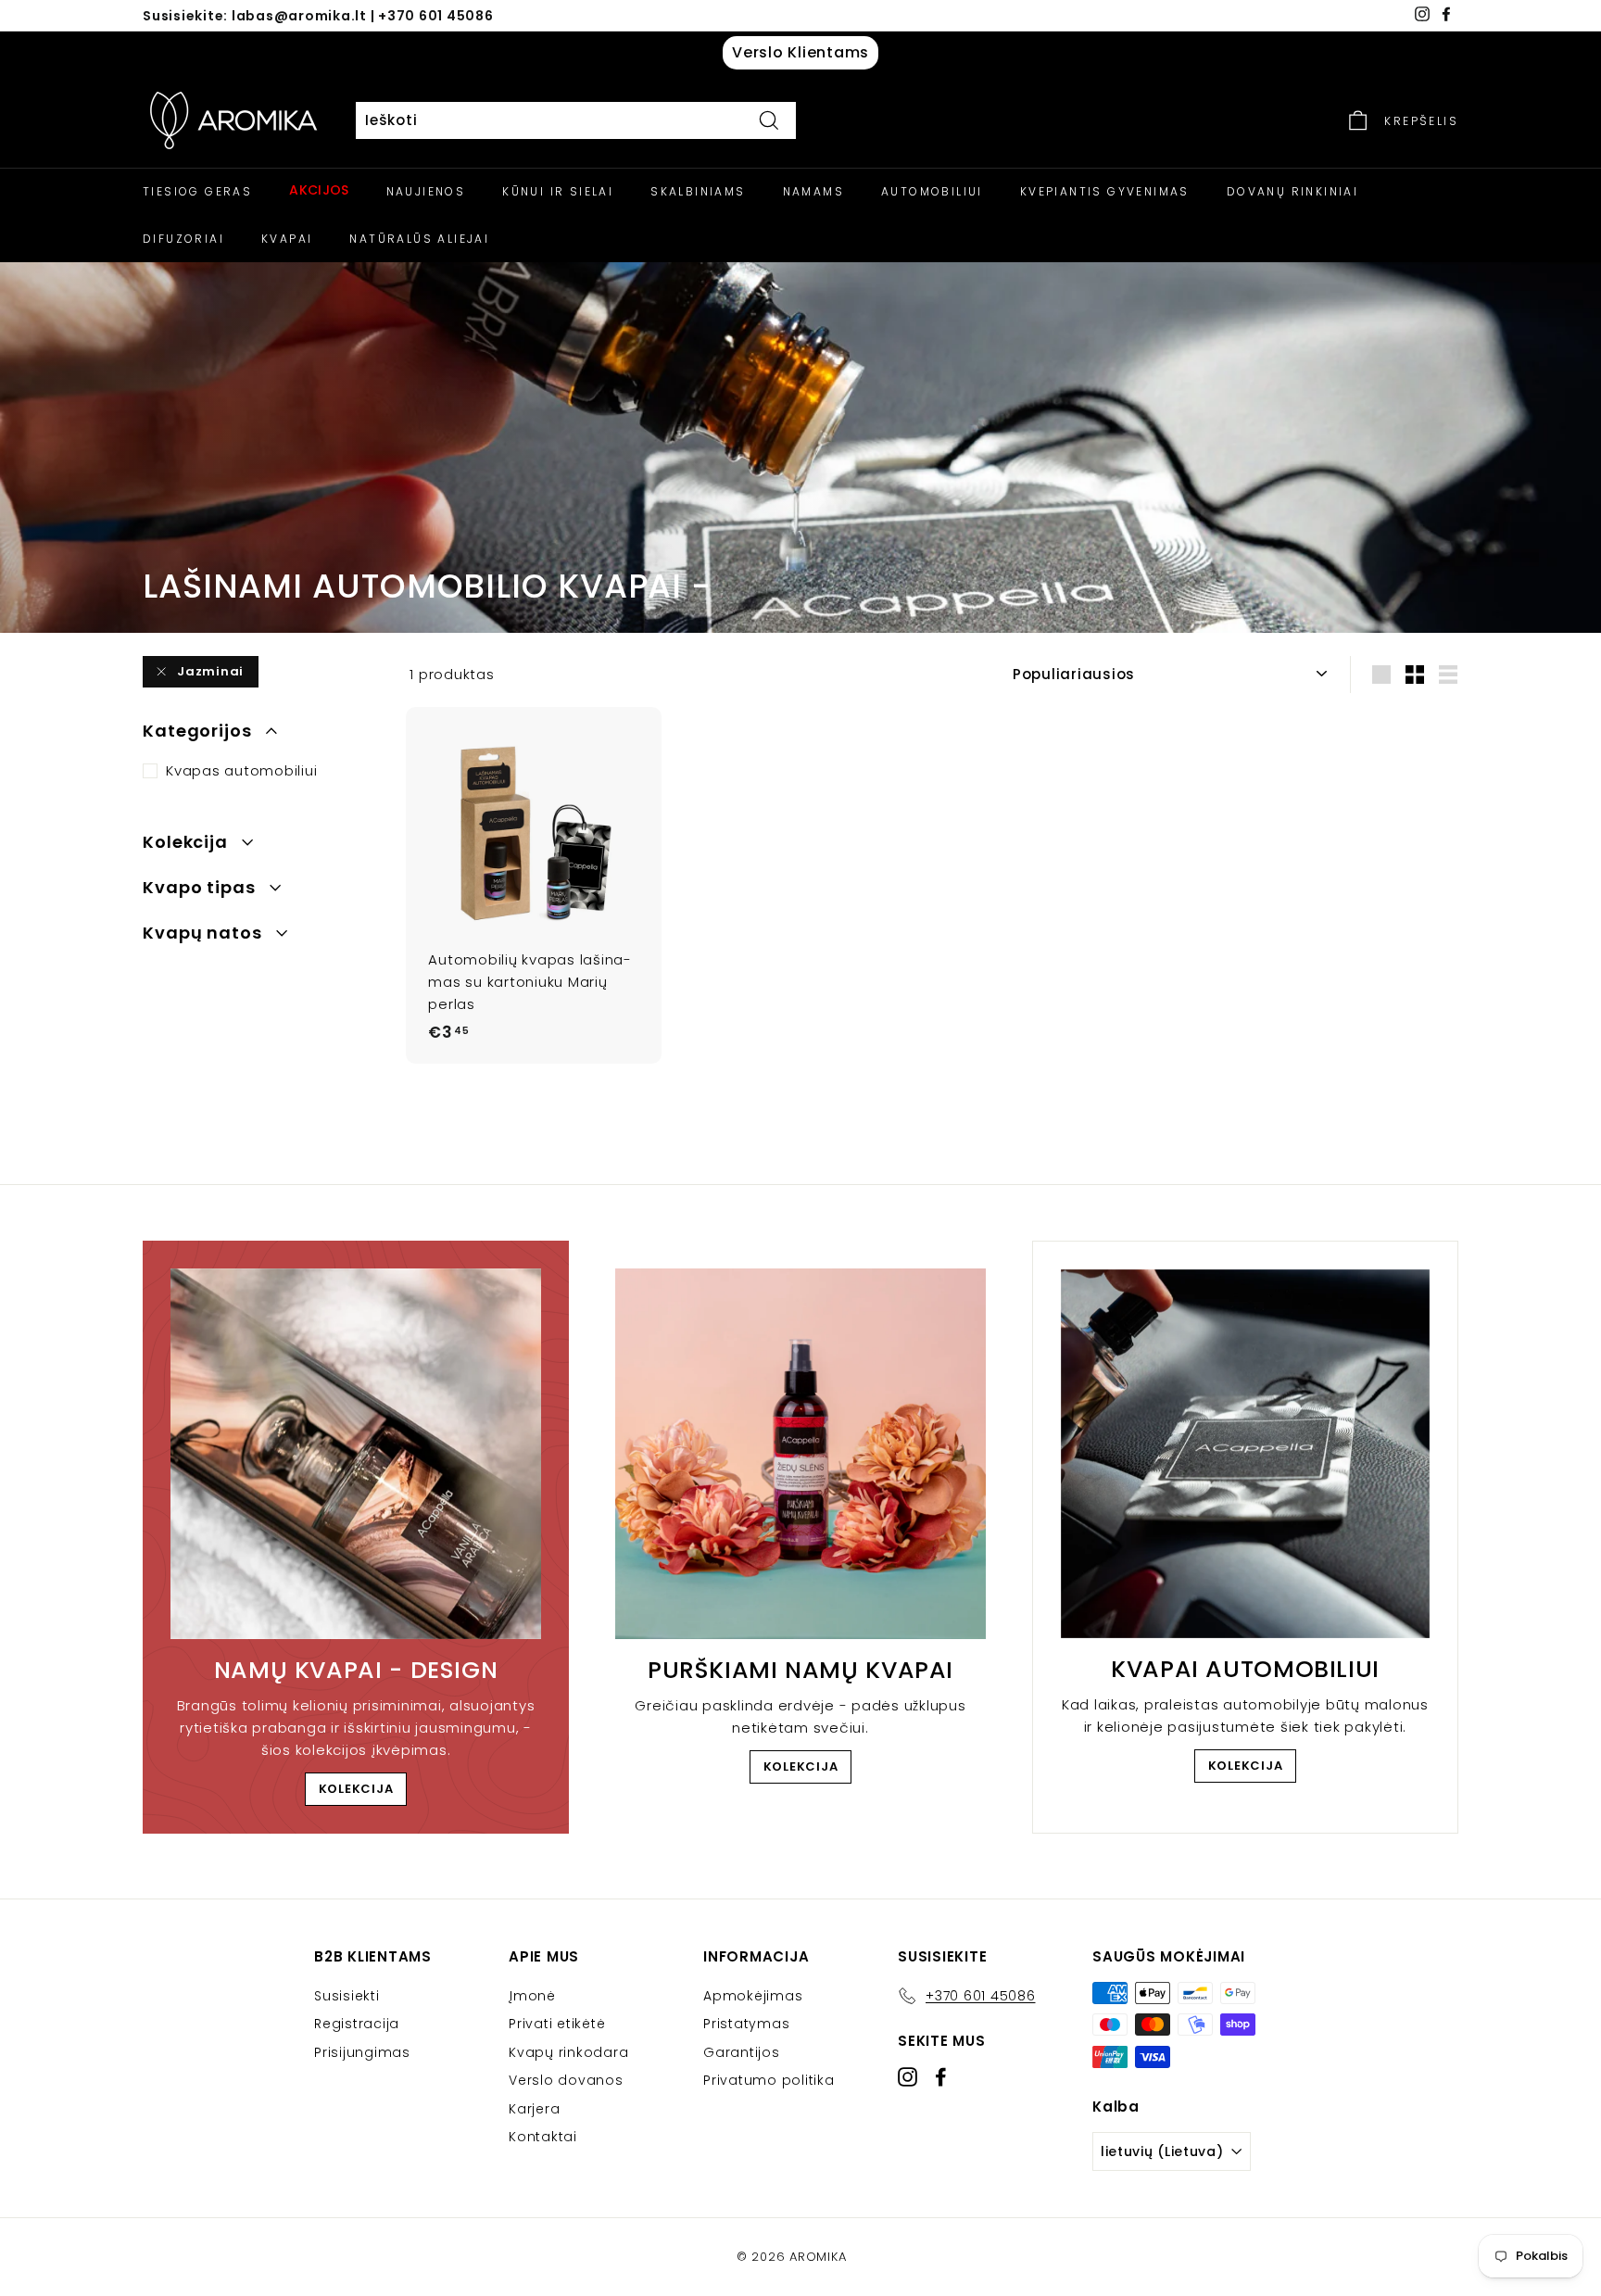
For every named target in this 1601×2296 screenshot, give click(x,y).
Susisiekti (347, 1996)
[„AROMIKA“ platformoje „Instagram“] (908, 2077)
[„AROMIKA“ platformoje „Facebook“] (941, 2077)
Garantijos (742, 2052)
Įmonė (532, 1996)
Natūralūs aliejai (419, 239)
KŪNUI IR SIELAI (558, 191)
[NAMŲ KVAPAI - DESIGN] (356, 1454)
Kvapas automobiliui (241, 770)
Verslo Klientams (800, 52)
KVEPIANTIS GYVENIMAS (1105, 191)
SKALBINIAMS (698, 191)
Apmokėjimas (753, 1996)
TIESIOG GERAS (197, 191)
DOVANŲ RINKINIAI (1292, 191)
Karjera (534, 2109)
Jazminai (210, 671)
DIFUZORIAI (183, 239)
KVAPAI (287, 239)
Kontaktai (543, 2137)
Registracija (357, 2024)
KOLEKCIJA (356, 1789)
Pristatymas (746, 2024)
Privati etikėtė (557, 2024)
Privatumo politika (769, 2080)
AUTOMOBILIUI (932, 191)
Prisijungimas (362, 2052)
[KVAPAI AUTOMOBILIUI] (1245, 1454)
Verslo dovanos (566, 2080)
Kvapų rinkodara (568, 2052)
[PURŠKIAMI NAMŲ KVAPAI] (800, 1454)
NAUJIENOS (426, 191)
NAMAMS (813, 191)
